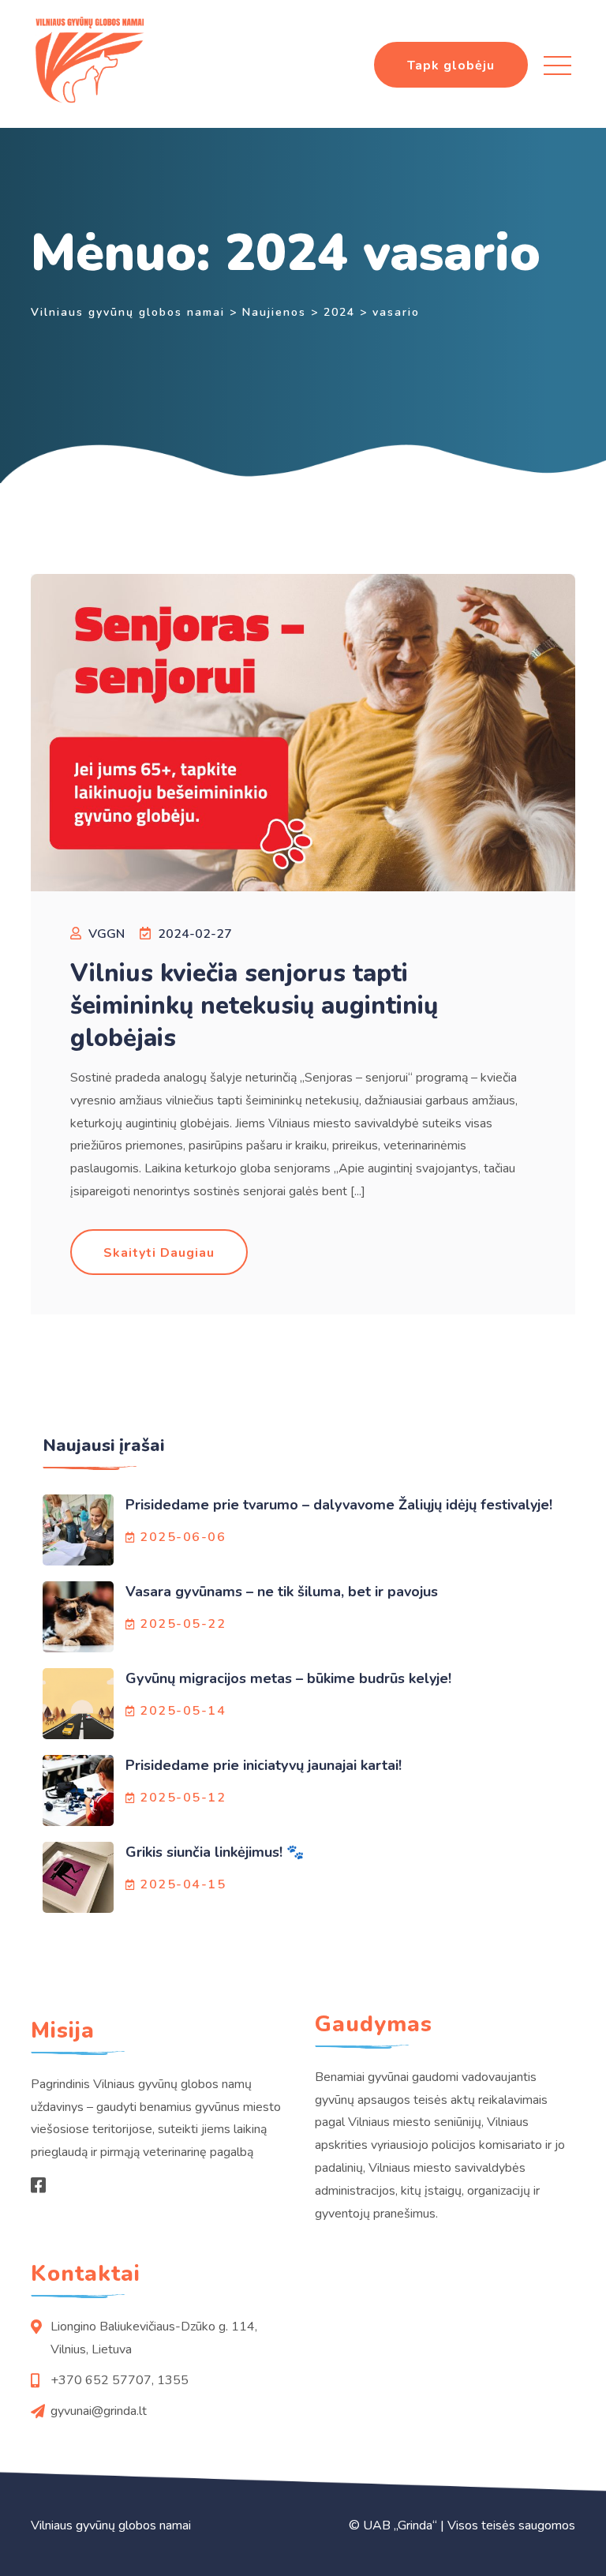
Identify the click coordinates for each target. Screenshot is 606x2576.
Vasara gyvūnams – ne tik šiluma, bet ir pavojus (282, 1592)
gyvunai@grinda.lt (99, 2411)
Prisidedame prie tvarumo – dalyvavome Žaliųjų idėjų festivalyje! (339, 1505)
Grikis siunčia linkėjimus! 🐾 (215, 1852)
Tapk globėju (451, 66)
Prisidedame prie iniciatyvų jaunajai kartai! (264, 1765)
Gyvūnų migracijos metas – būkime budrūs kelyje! (290, 1678)
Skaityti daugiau (159, 1253)
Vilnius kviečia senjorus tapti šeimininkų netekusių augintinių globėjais (254, 1006)
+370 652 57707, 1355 (120, 2380)
